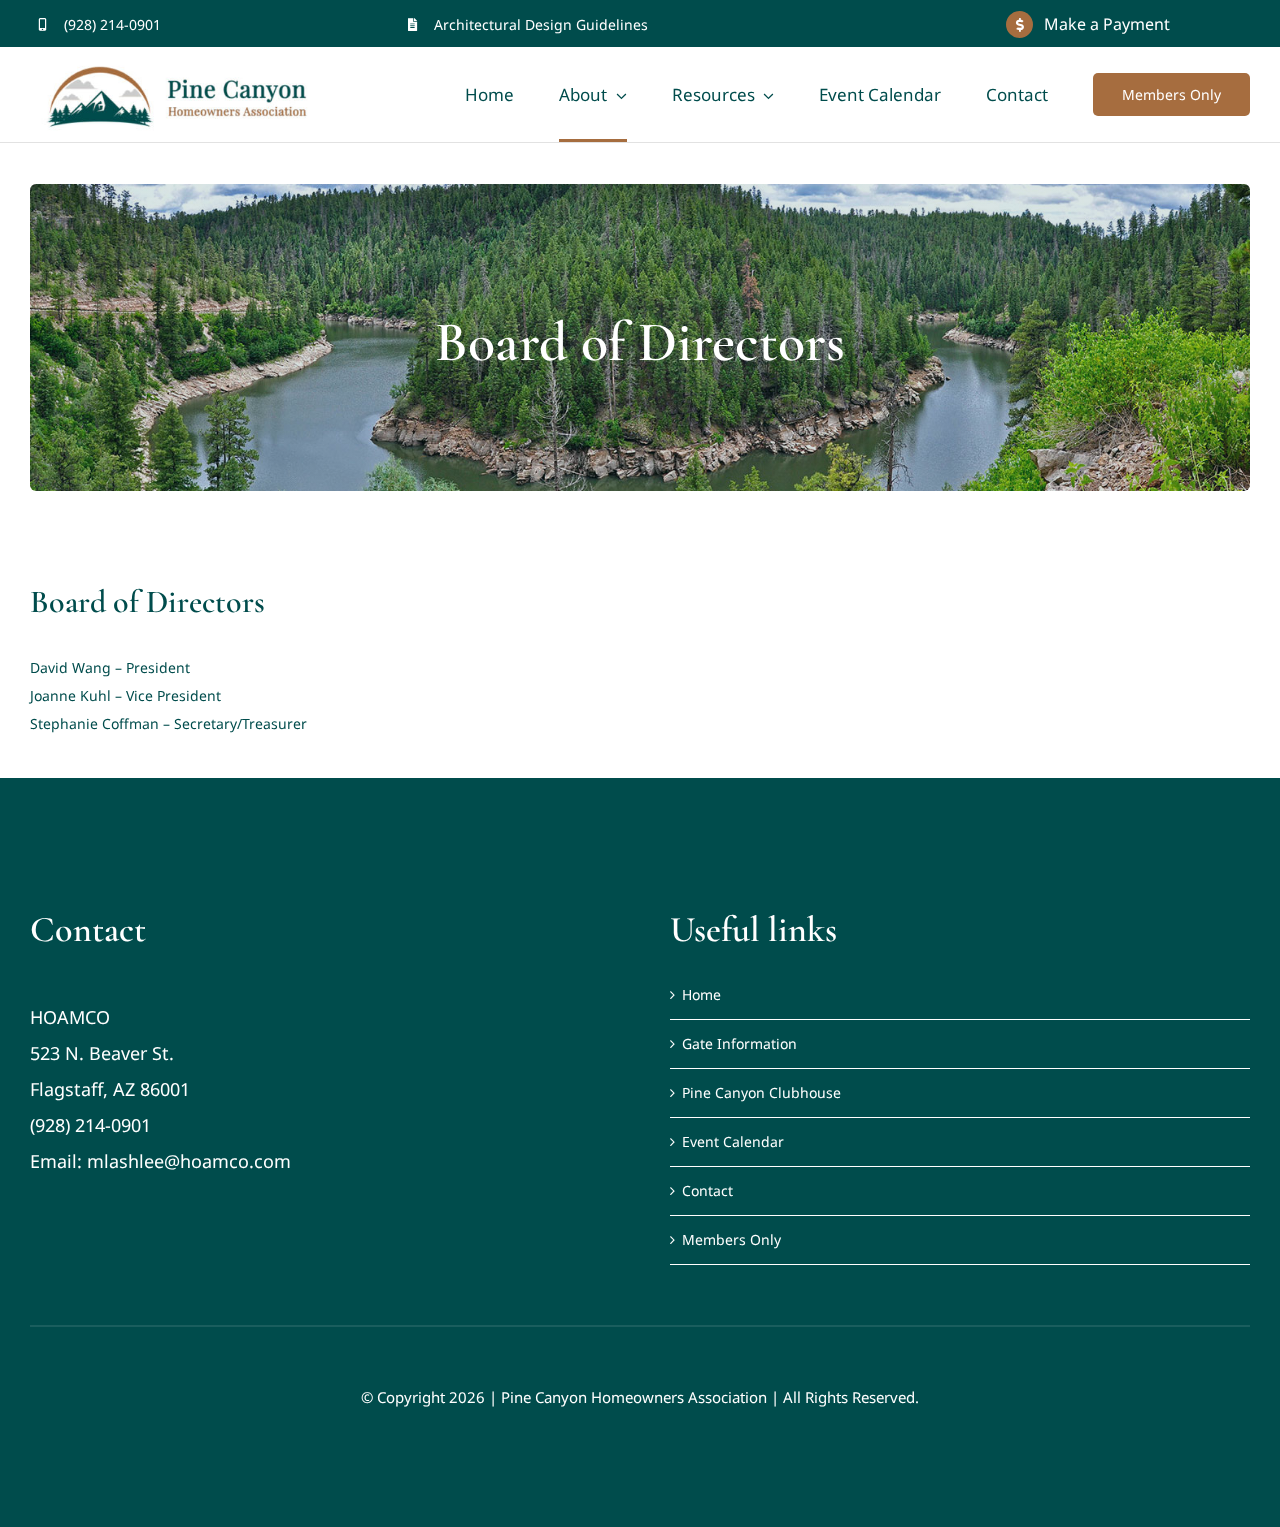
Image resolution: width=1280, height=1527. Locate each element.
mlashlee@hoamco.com (189, 1161)
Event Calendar (733, 1141)
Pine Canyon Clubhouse (761, 1092)
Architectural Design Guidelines (541, 24)
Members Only (731, 1239)
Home (701, 994)
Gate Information (739, 1043)
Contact (707, 1190)
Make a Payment (1107, 24)
